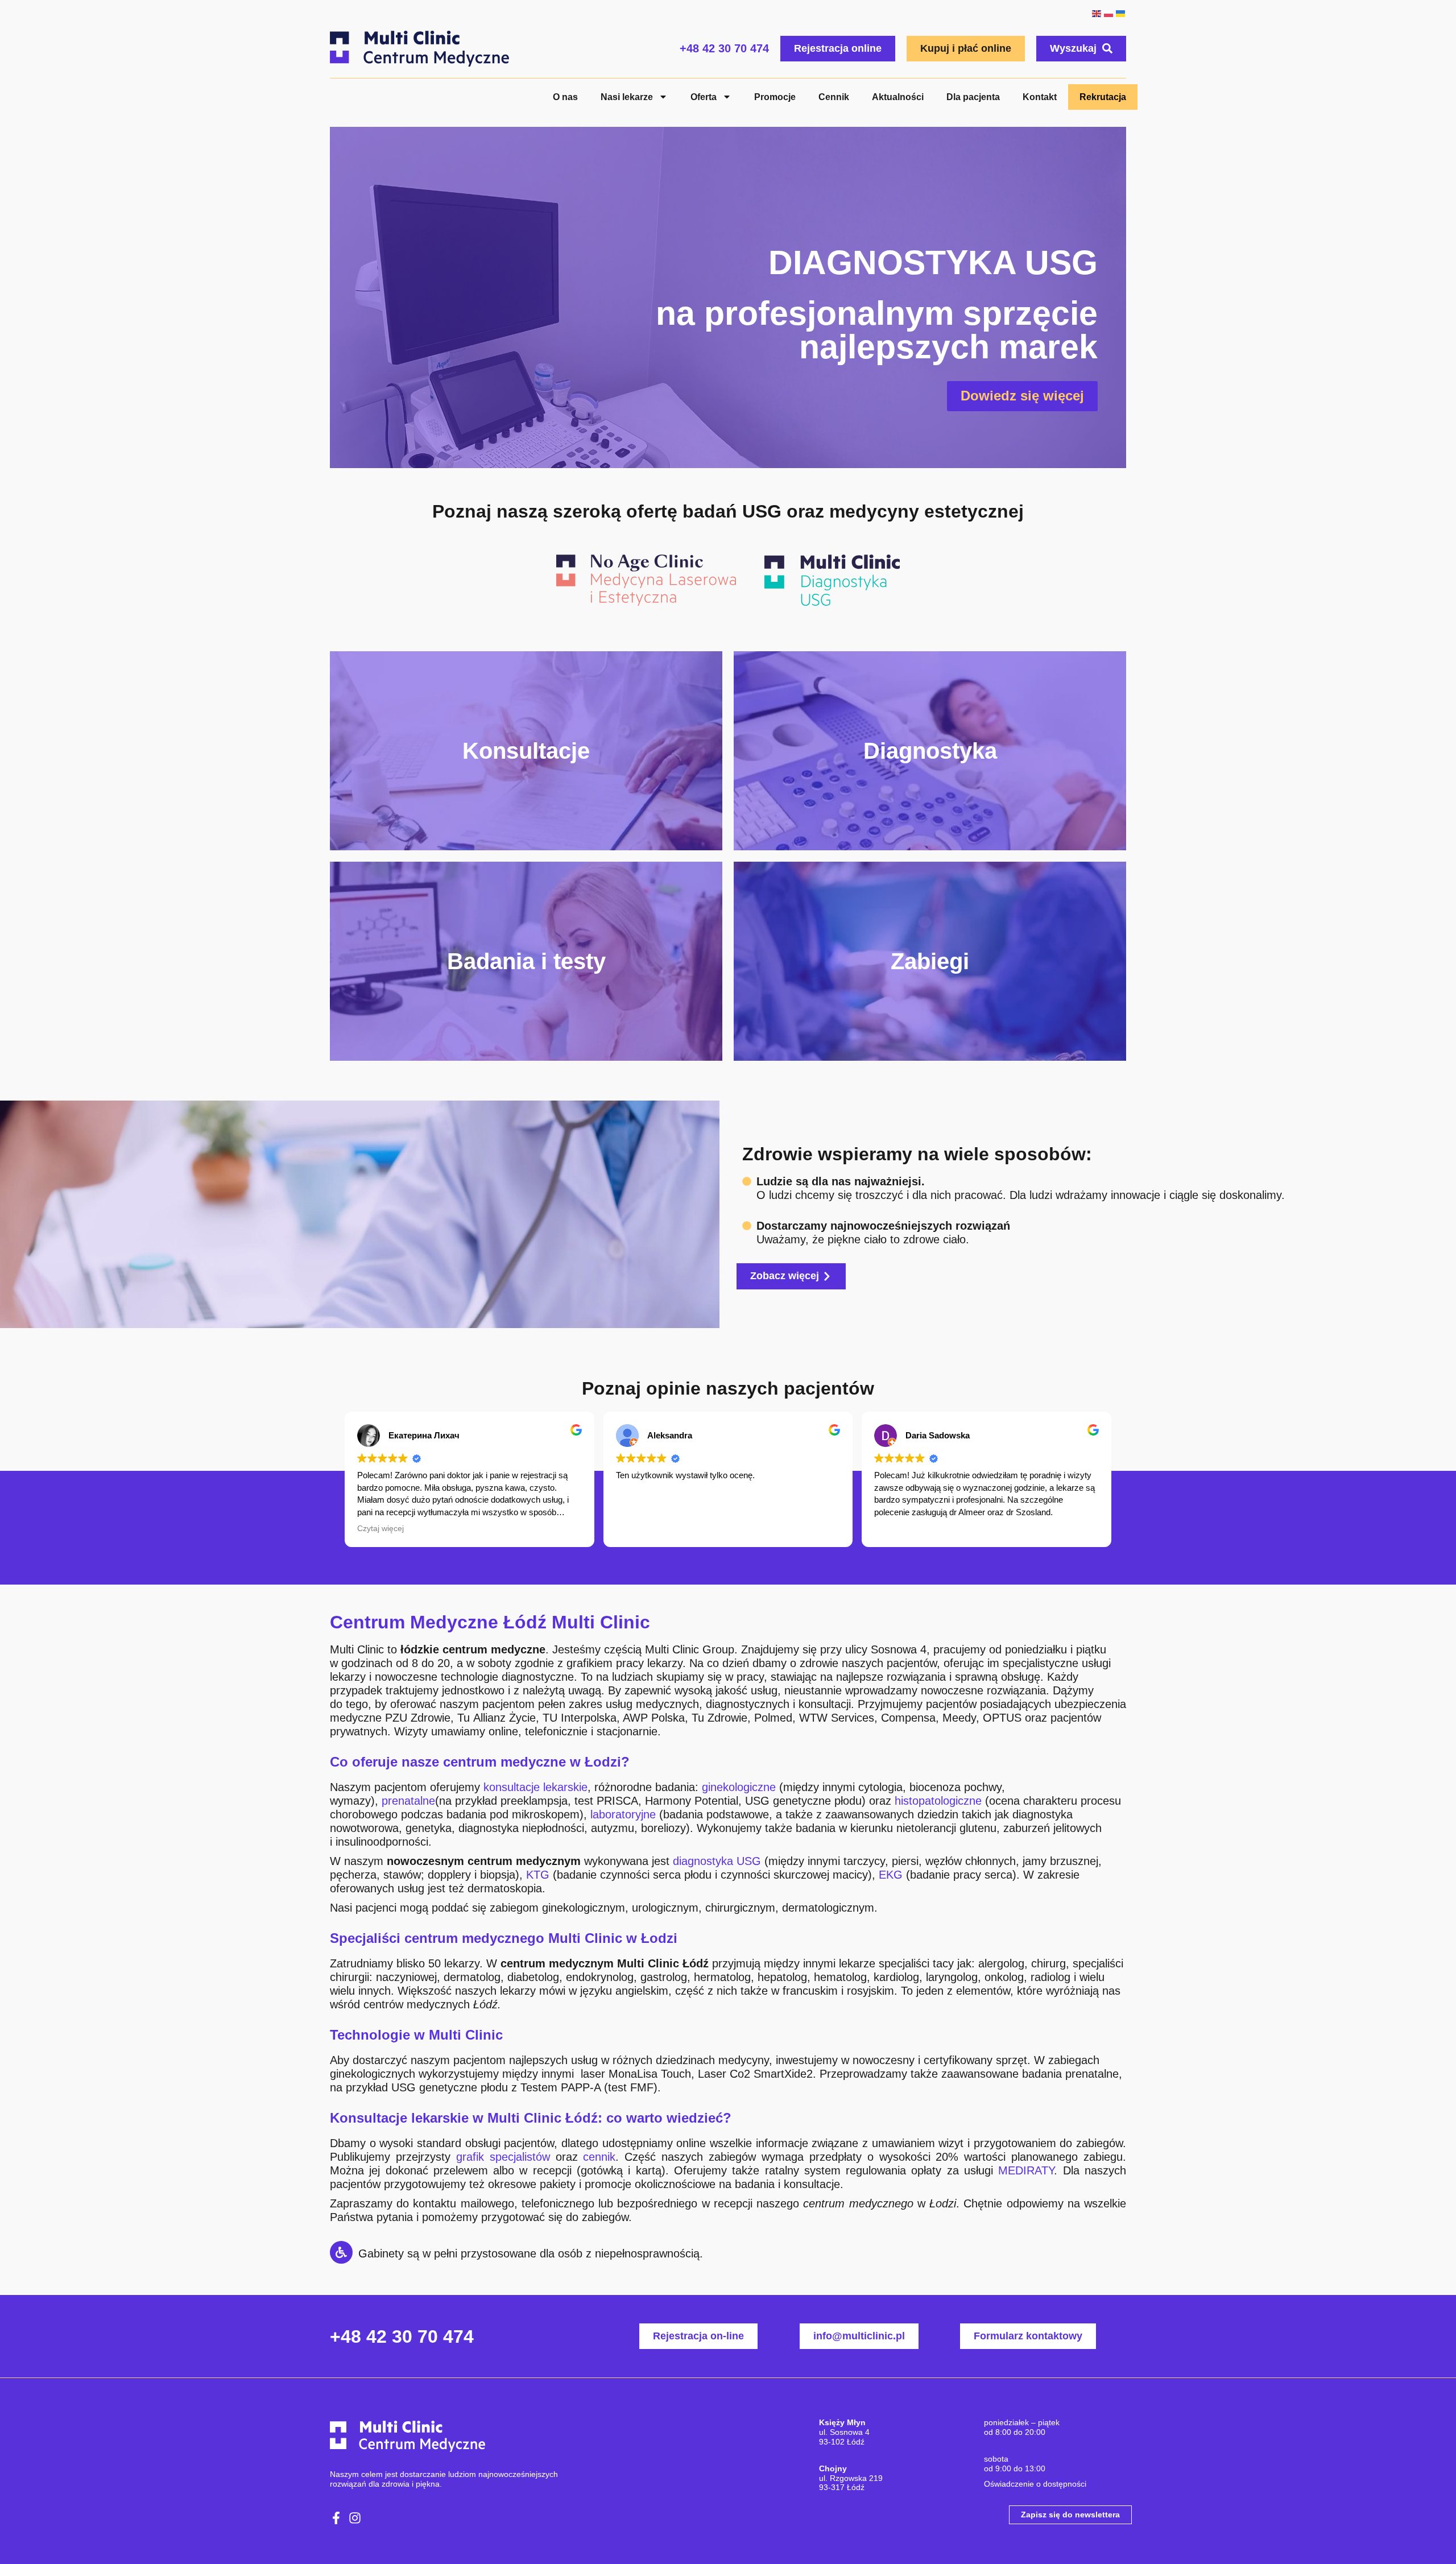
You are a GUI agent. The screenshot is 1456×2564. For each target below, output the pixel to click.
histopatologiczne (938, 1801)
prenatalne (408, 1801)
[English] (1096, 13)
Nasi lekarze (627, 97)
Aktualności (898, 97)
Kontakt (1040, 97)
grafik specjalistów (503, 2157)
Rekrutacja (1103, 97)
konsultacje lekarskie (535, 1787)
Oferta (704, 97)
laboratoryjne (623, 1814)
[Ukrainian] (1120, 13)
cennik (599, 2157)
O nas (565, 97)
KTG (538, 1875)
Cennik (834, 97)
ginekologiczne (739, 1787)
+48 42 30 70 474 (724, 48)
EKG (891, 1875)
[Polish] (1108, 13)
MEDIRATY (1026, 2170)
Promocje (775, 97)
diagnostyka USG (717, 1861)
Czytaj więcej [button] (380, 1529)
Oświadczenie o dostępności (1035, 2484)
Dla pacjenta (973, 97)
